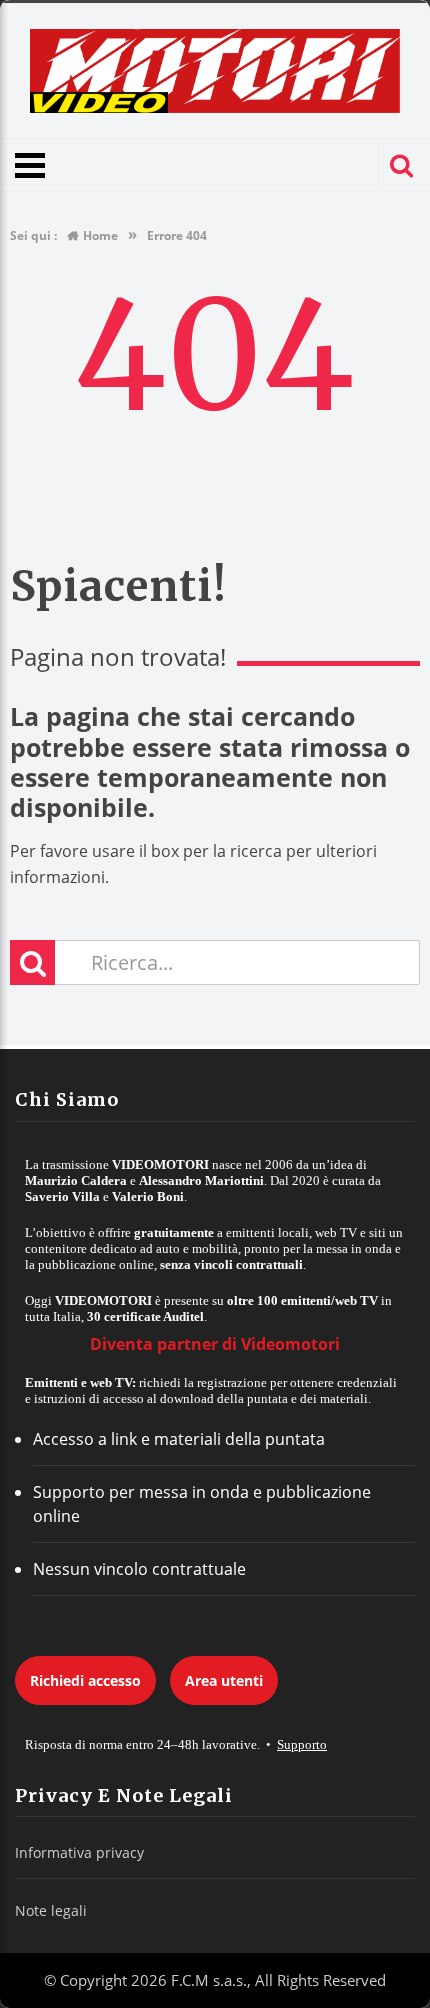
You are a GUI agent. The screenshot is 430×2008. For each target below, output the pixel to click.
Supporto (302, 1744)
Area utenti (224, 1680)
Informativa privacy (79, 1852)
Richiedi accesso (85, 1680)
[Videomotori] (215, 71)
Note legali (51, 1910)
